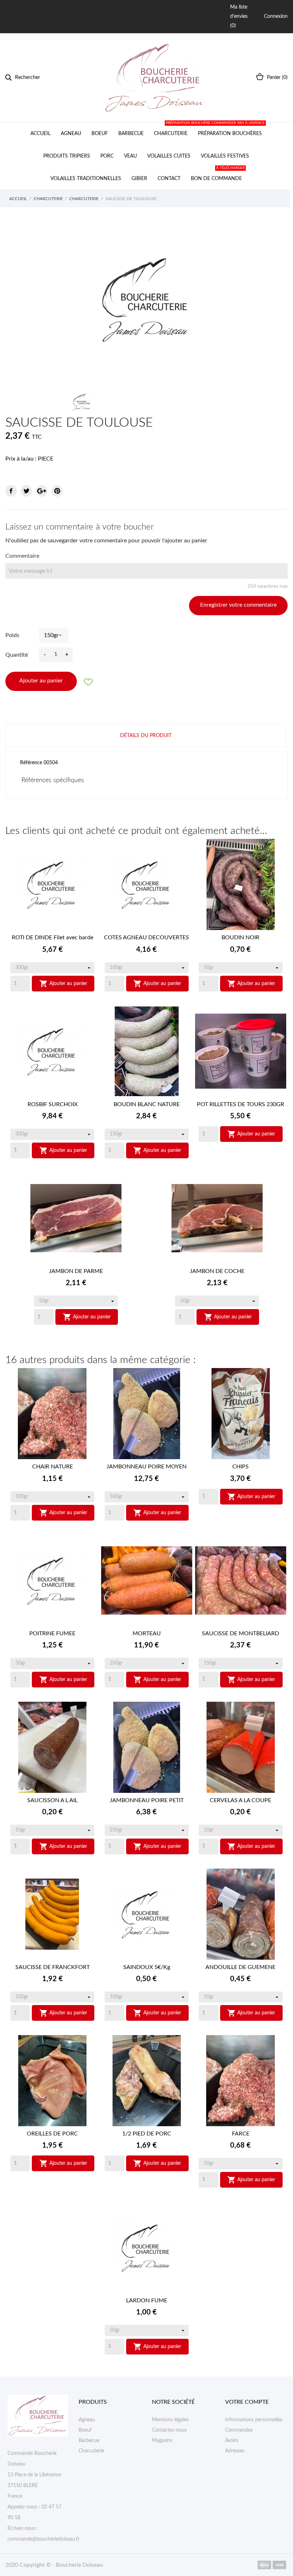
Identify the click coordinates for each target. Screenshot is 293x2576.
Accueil (40, 134)
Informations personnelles (254, 2420)
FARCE (241, 2134)
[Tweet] (26, 491)
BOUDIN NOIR (240, 938)
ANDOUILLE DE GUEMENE (240, 1967)
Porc (107, 156)
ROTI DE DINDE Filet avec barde (53, 938)
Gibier (139, 179)
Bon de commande (218, 174)
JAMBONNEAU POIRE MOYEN (146, 1467)
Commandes (239, 2430)
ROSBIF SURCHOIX (53, 1104)
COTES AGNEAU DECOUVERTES (146, 938)
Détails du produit (146, 736)
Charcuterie (171, 134)
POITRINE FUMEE (52, 1633)
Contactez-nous (169, 2430)
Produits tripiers (67, 156)
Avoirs (232, 2441)
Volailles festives (225, 156)
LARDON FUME (147, 2301)
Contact (169, 179)
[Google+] (42, 491)
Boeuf (100, 134)
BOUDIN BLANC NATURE (147, 1104)
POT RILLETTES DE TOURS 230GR (240, 1104)
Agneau (71, 134)
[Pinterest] (57, 491)
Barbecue (131, 134)
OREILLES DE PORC (52, 2134)
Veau (130, 156)
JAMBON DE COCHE (217, 1271)
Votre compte (247, 2402)
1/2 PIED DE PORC (147, 2134)
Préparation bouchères (229, 129)
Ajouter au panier (41, 681)
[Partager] (11, 491)
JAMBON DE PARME (76, 1271)
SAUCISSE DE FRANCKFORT (53, 1967)
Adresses (235, 2451)
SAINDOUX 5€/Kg (147, 1967)
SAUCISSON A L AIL (52, 1800)
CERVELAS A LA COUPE (240, 1800)
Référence (31, 763)
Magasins (162, 2441)
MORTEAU (147, 1633)
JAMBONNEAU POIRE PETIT (147, 1800)
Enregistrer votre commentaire (238, 605)
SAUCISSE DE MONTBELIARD (240, 1633)
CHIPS (240, 1467)
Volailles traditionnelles (86, 179)
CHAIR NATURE (53, 1467)
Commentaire (22, 556)
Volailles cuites (169, 156)
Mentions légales (170, 2420)
